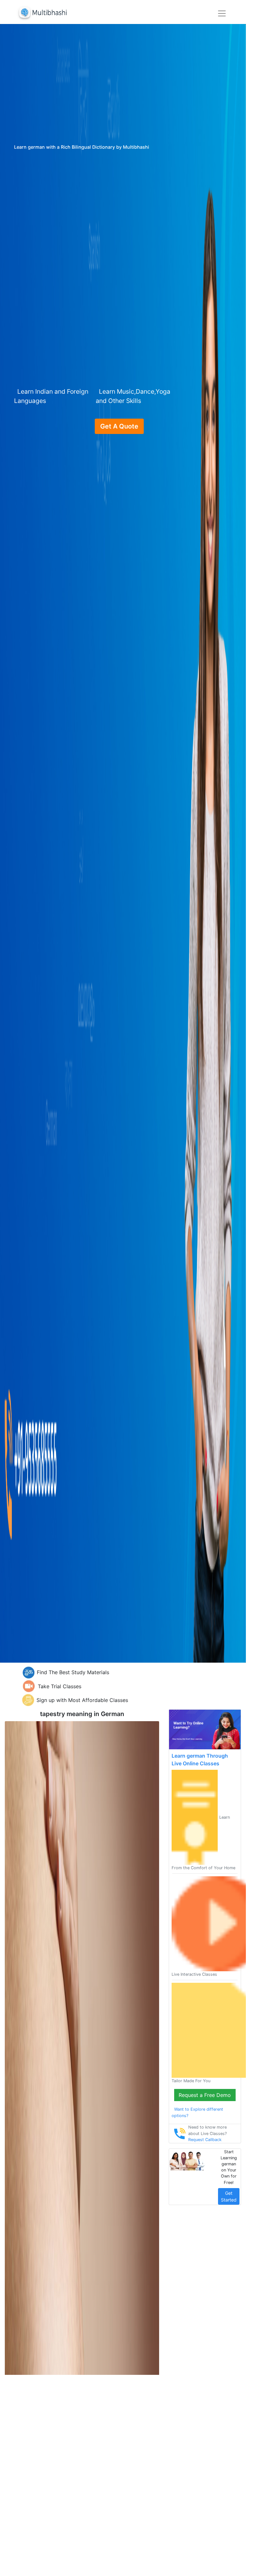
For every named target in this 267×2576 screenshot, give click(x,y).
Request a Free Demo (205, 2095)
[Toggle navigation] (222, 13)
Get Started (229, 2196)
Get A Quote (119, 426)
